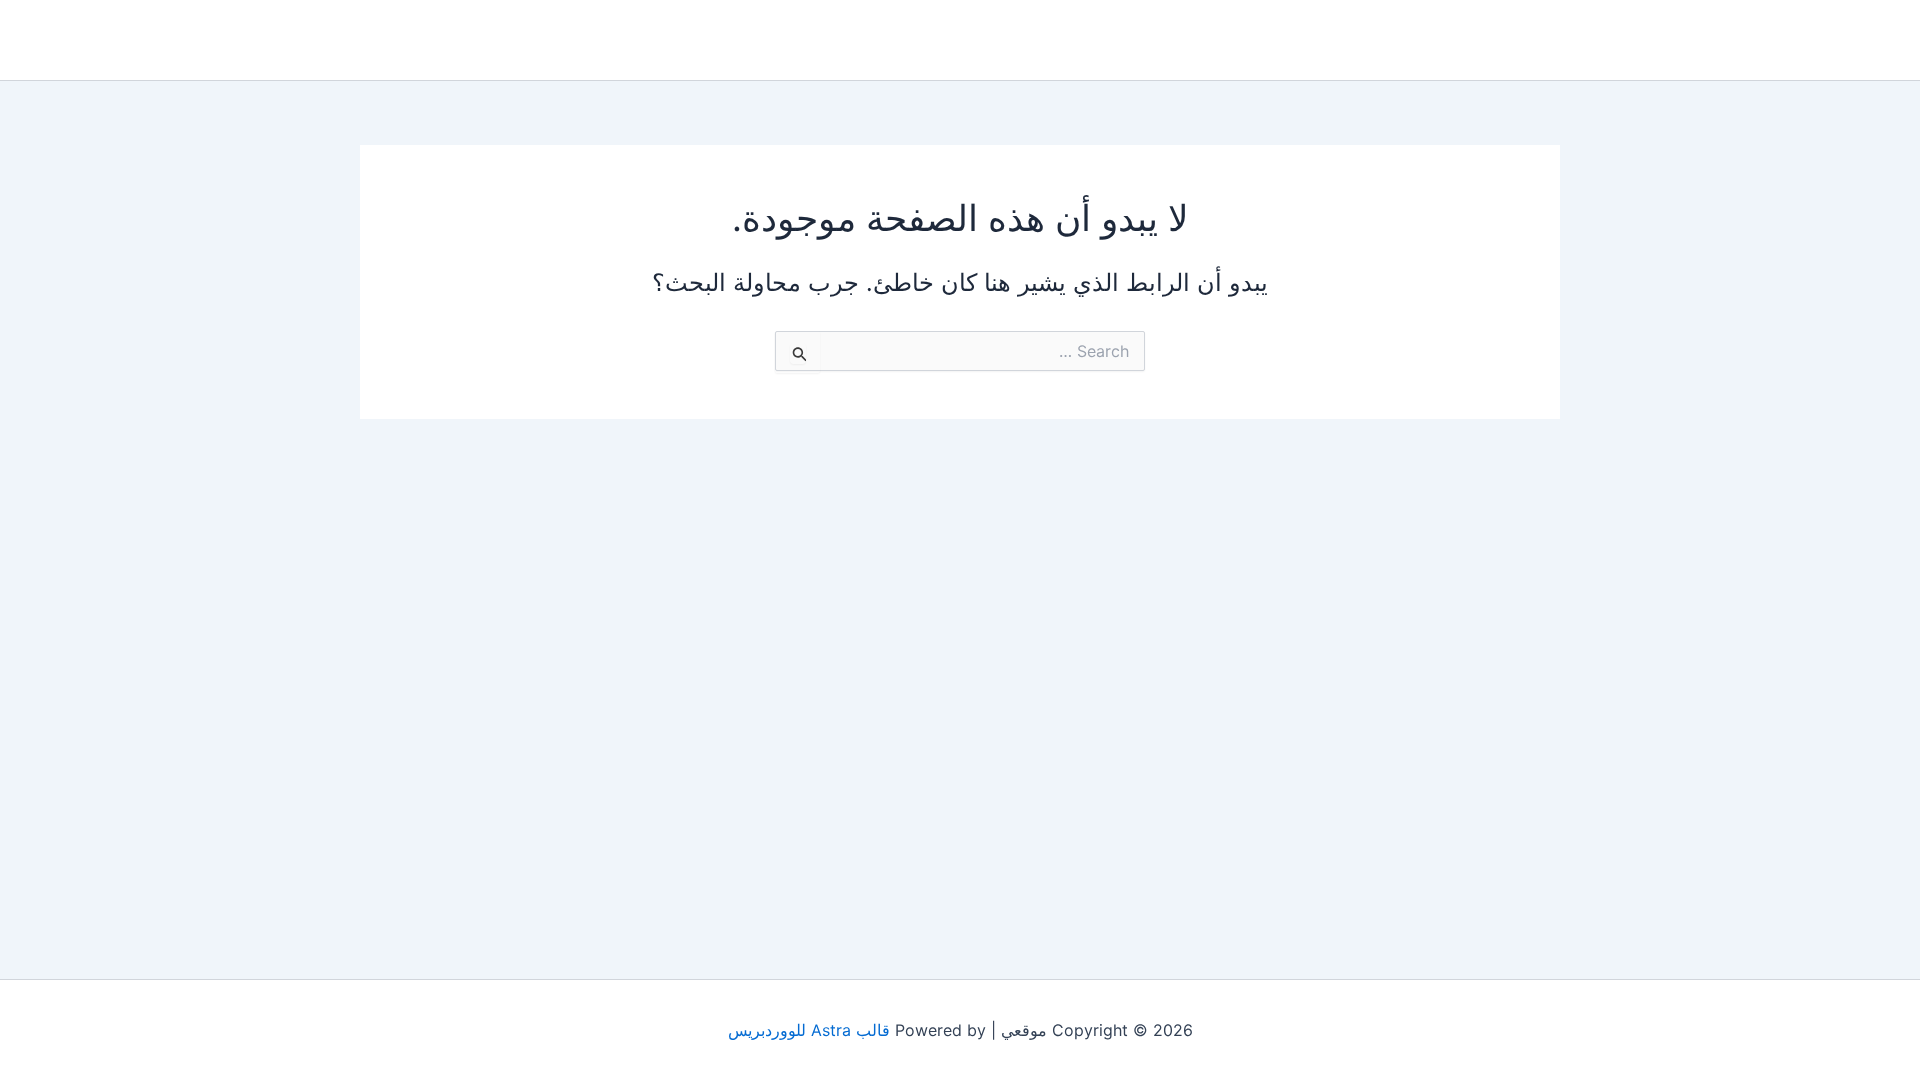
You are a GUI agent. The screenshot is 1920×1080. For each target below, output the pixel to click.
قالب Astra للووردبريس (809, 1030)
